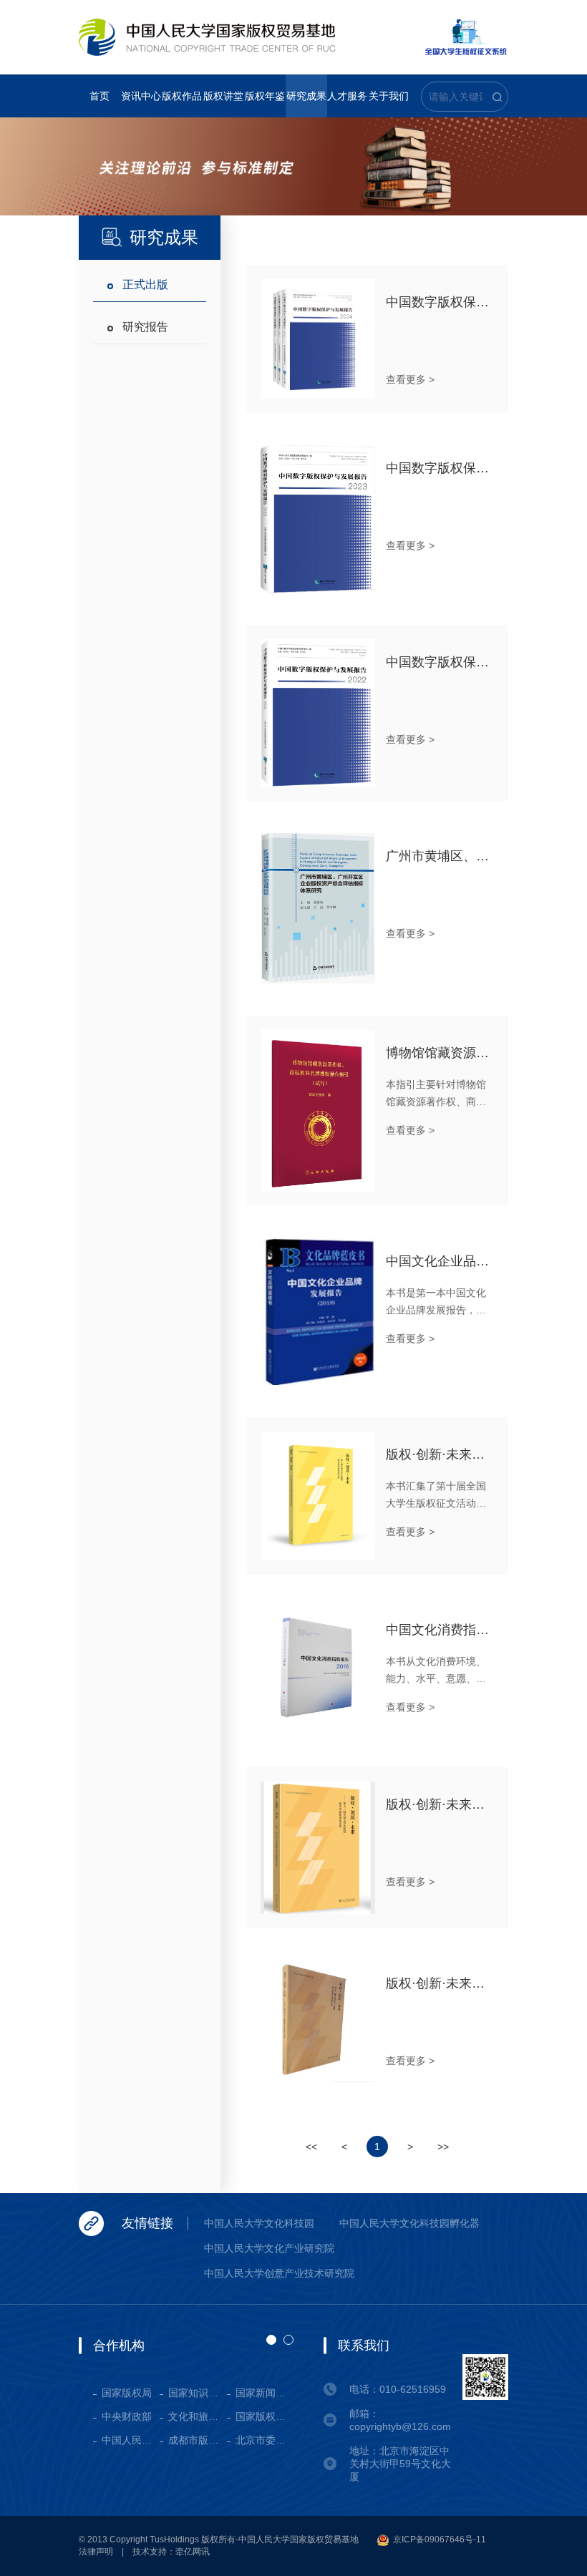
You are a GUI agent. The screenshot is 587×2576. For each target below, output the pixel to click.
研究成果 (306, 96)
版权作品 (182, 96)
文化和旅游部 (197, 2416)
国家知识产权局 (197, 2393)
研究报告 (145, 327)
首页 (100, 96)
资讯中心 (141, 96)
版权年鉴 (265, 96)
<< (311, 2147)
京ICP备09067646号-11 (438, 2539)
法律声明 (96, 2552)
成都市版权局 (197, 2440)
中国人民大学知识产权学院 (131, 2440)
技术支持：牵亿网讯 (171, 2552)
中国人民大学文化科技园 (259, 2223)
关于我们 (389, 96)
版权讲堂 (223, 96)
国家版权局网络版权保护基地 (265, 2416)
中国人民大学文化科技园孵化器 (409, 2223)
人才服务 (347, 96)
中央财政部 (127, 2416)
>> (443, 2147)
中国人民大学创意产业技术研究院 (279, 2273)
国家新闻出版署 (265, 2393)
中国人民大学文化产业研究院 (269, 2248)
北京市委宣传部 (265, 2440)
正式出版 (145, 285)
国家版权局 (127, 2393)
